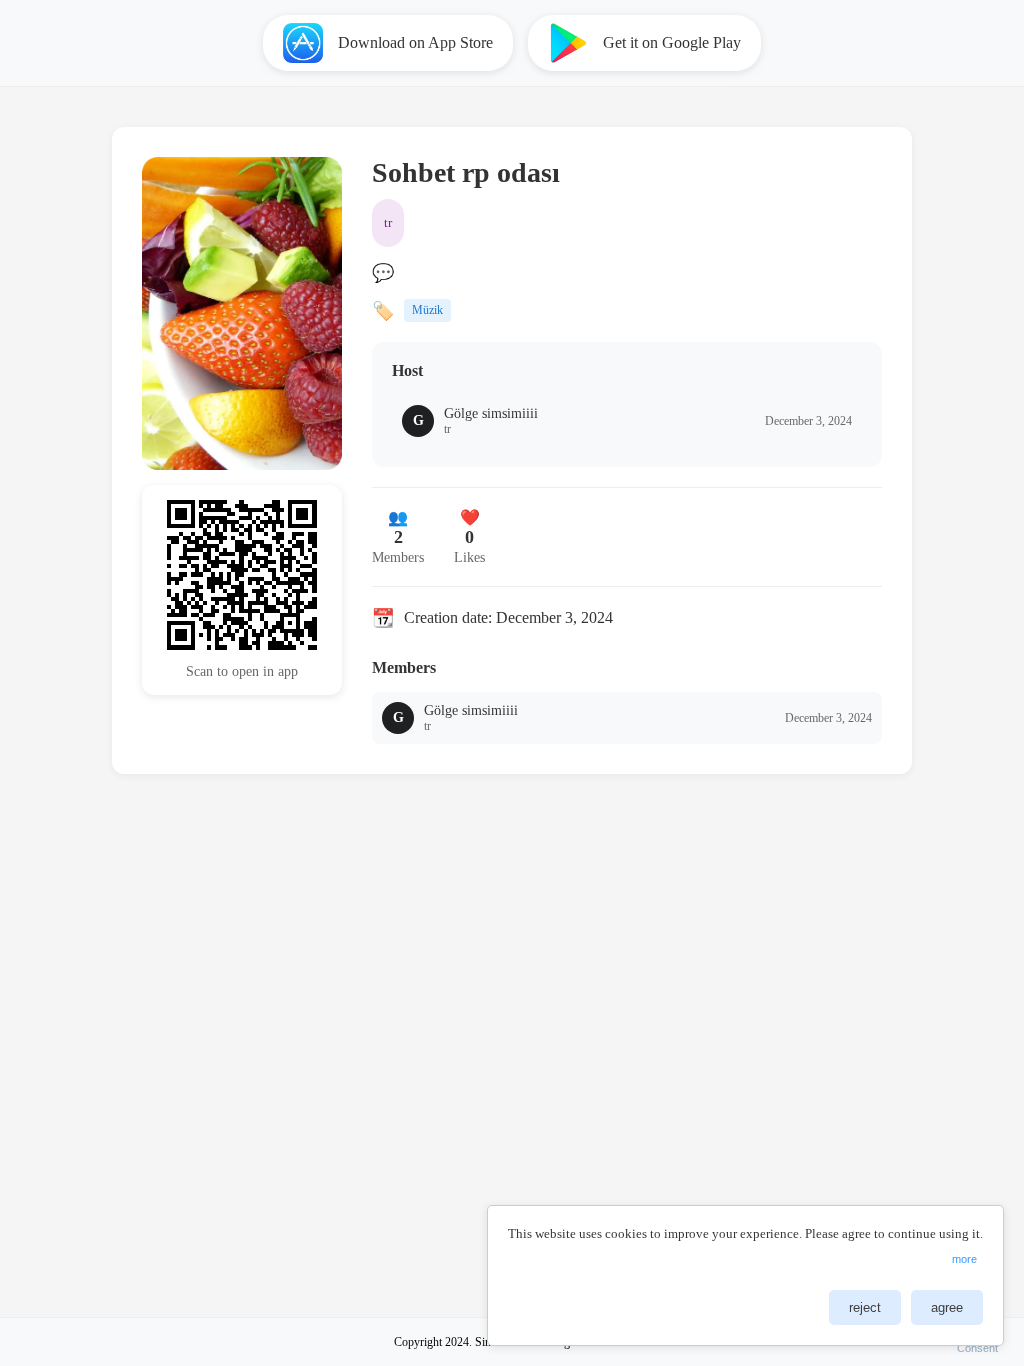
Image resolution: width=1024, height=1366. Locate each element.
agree (947, 1307)
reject (865, 1307)
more (964, 1259)
